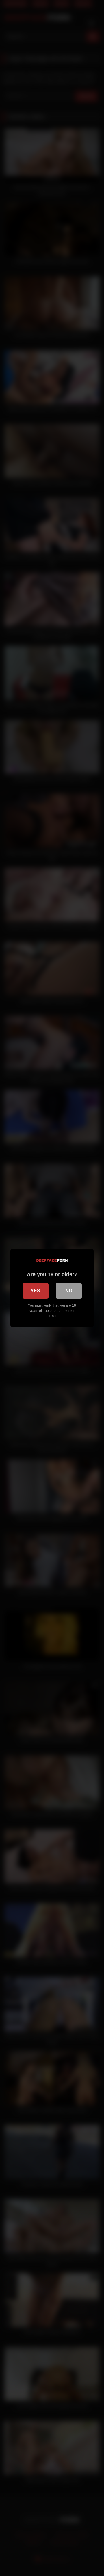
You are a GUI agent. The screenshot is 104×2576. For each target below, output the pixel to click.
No (69, 1291)
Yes (35, 1291)
